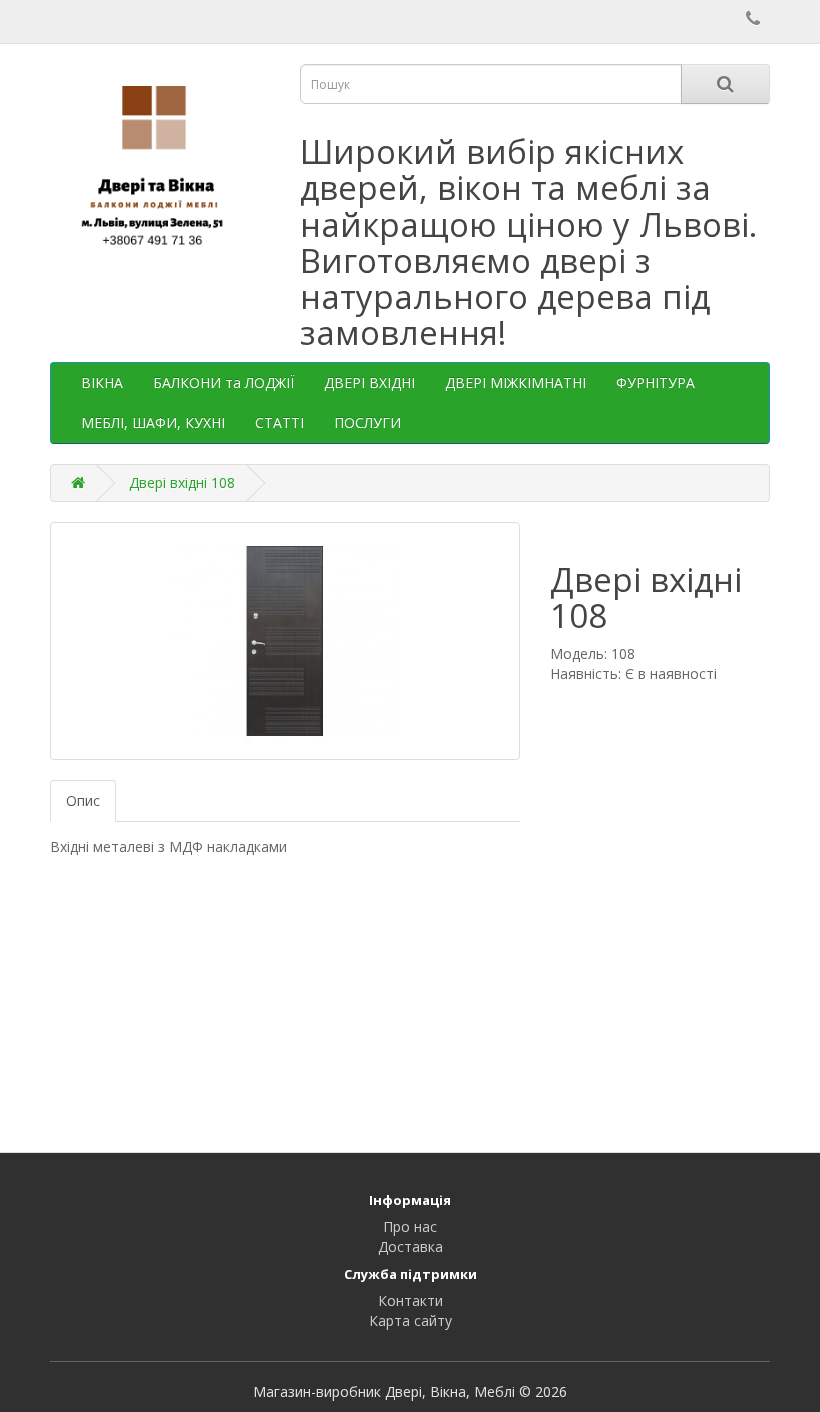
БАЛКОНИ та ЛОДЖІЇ (223, 382)
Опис (83, 800)
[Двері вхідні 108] (285, 641)
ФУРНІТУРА (655, 382)
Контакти (410, 1300)
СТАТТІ (279, 422)
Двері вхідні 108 (182, 482)
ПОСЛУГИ (367, 422)
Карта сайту (410, 1320)
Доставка (410, 1246)
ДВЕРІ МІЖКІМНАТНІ (515, 382)
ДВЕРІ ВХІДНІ (369, 382)
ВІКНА (102, 382)
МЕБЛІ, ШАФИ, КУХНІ (153, 422)
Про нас (410, 1226)
